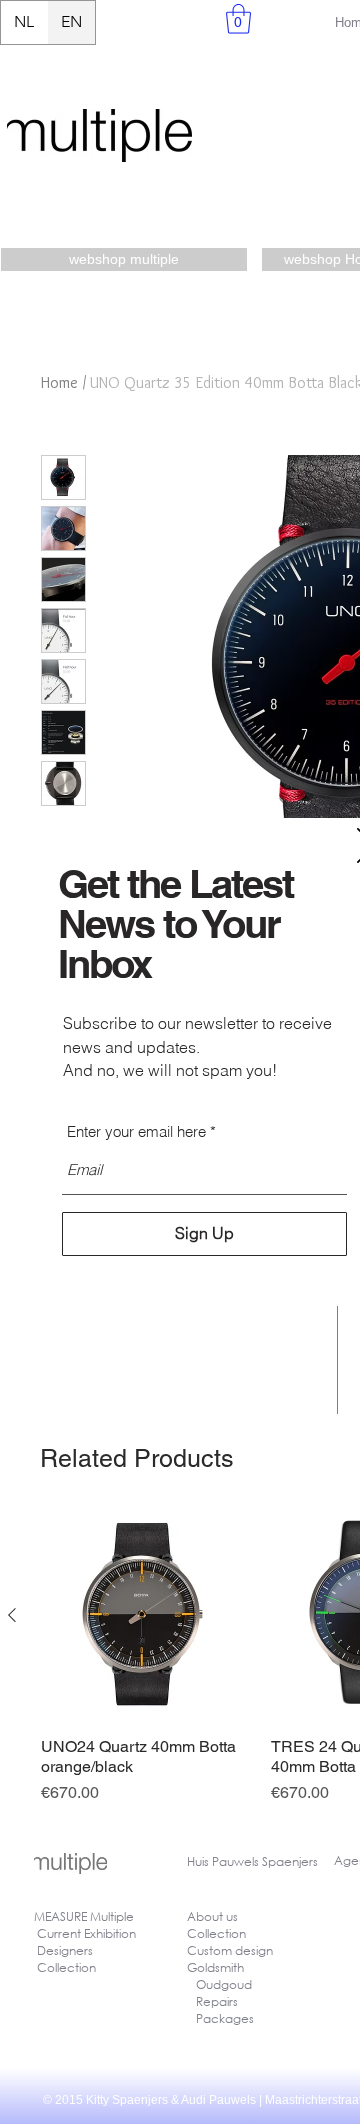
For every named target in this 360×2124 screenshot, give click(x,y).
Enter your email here (136, 1131)
